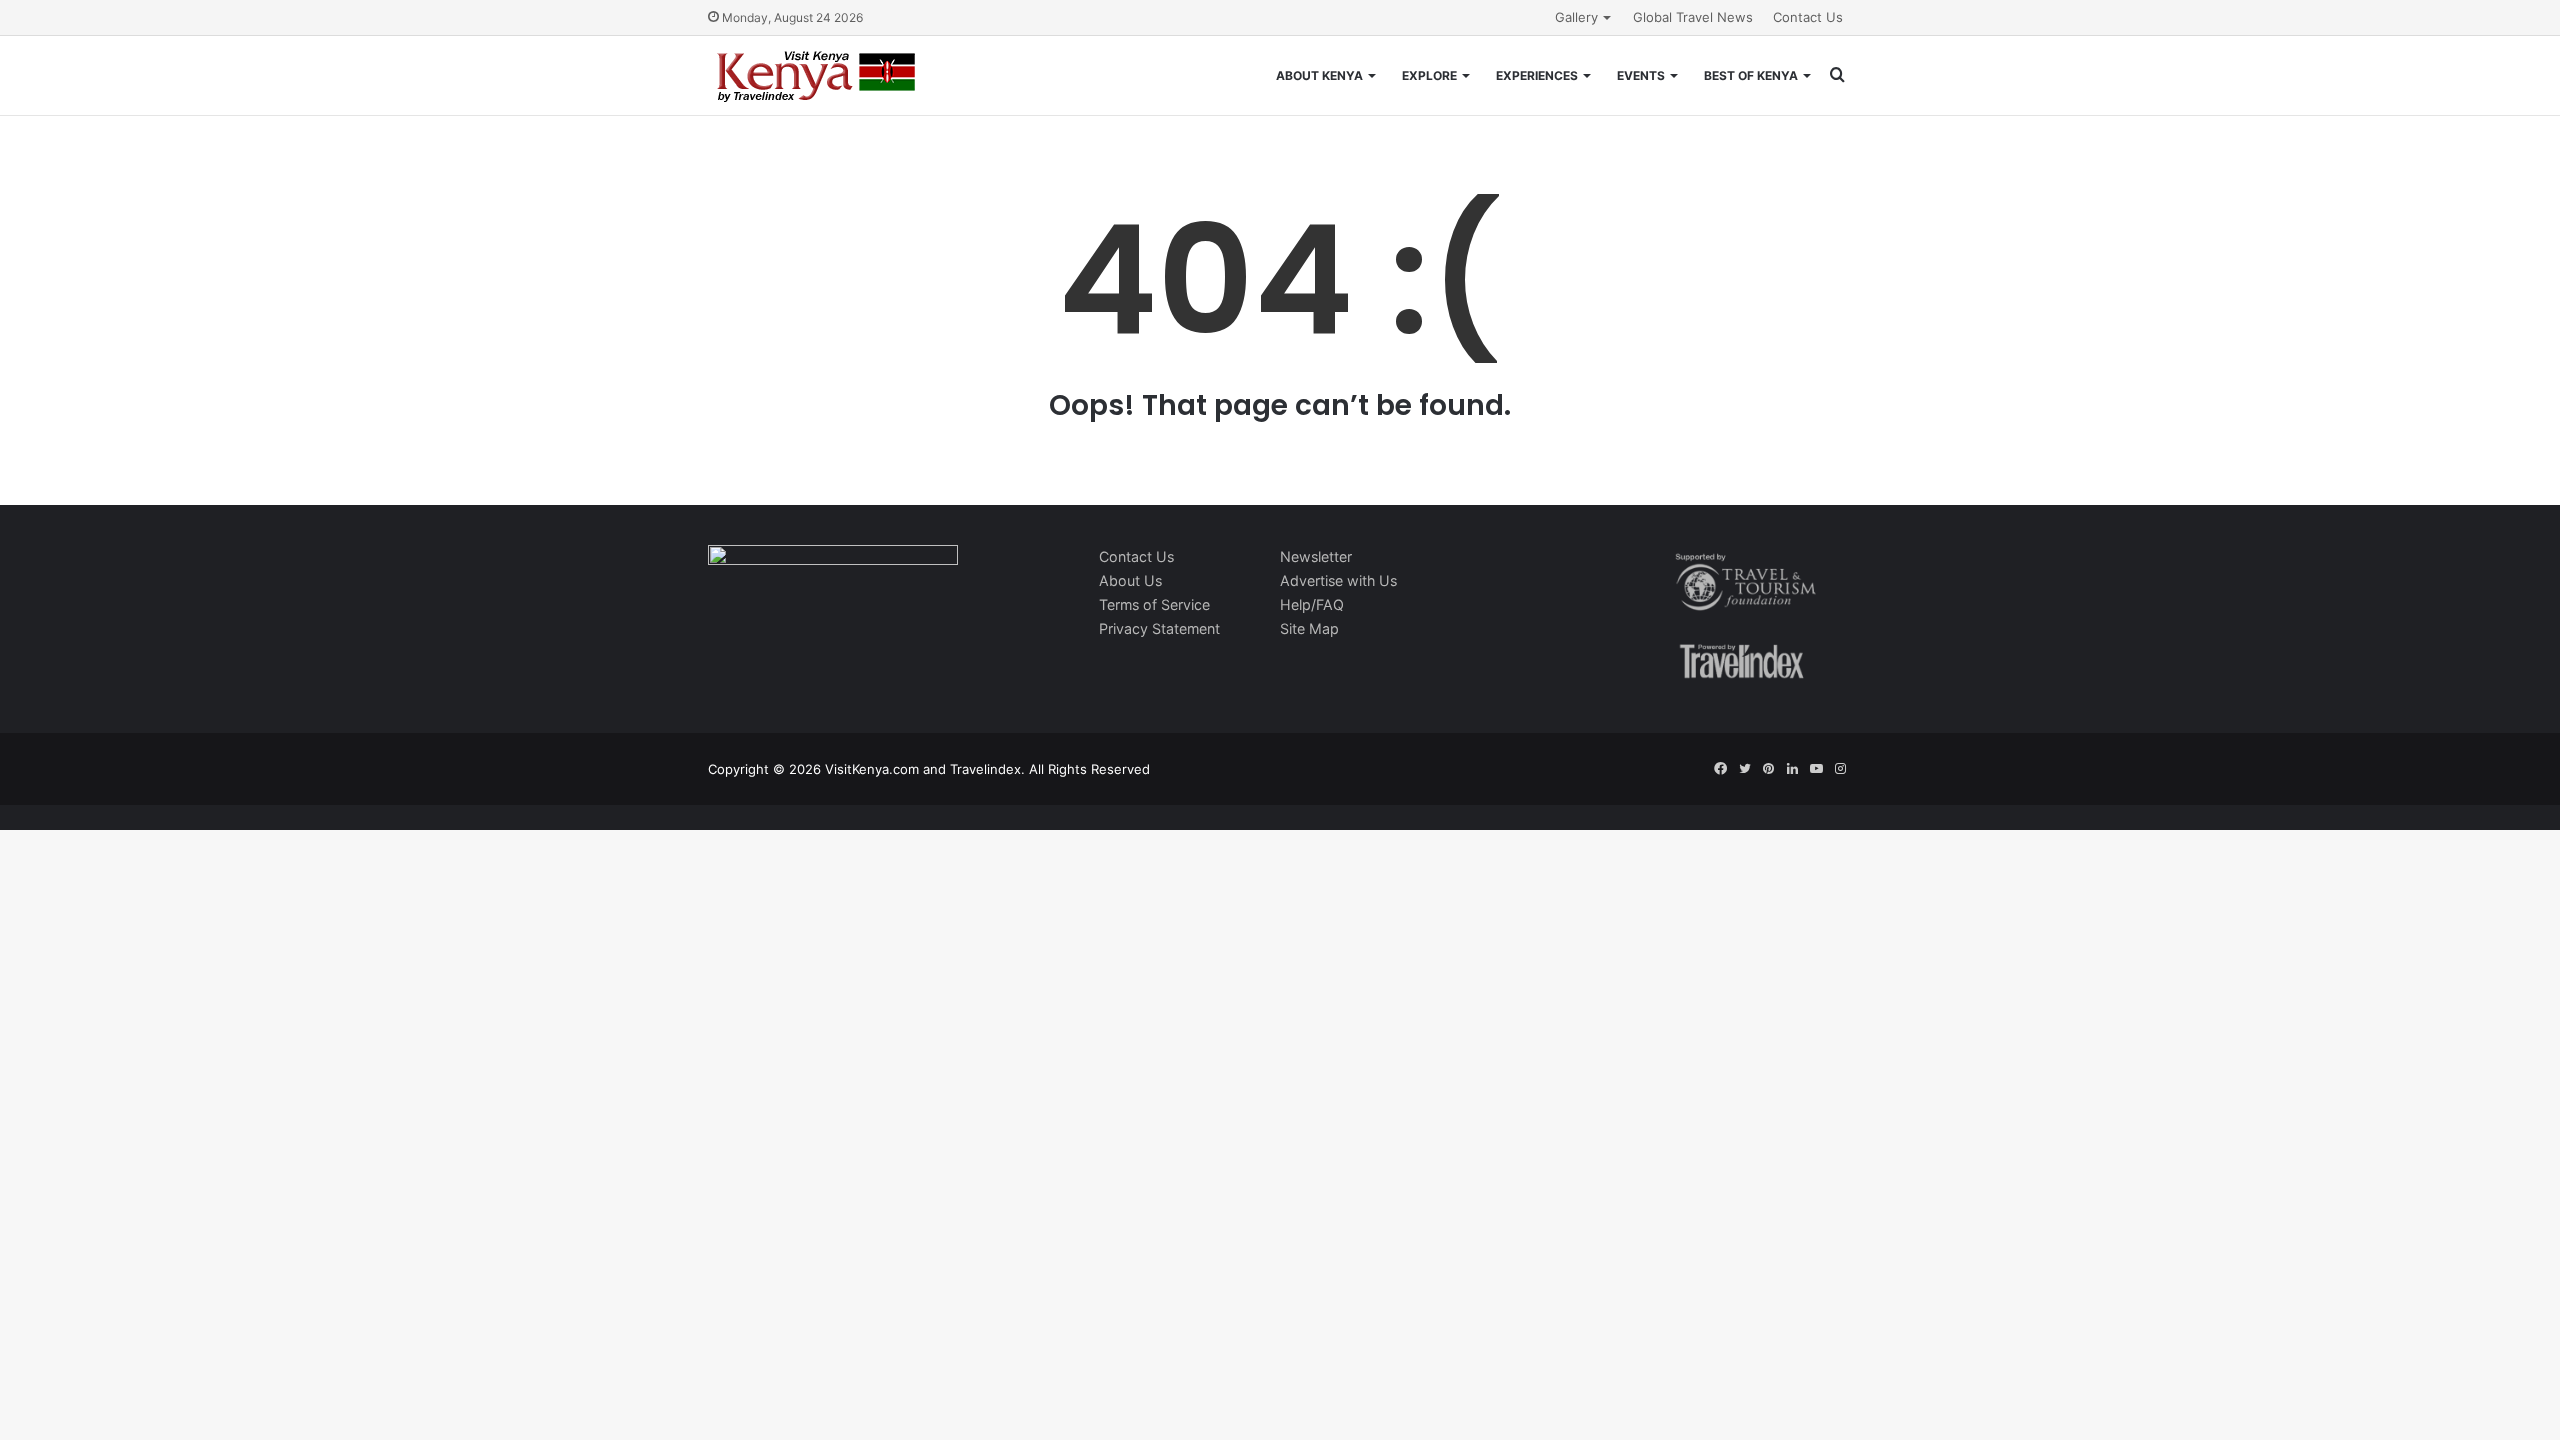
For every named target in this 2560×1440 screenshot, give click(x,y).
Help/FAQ (1312, 604)
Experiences (1537, 75)
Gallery (1576, 17)
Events (1641, 75)
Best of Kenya (1751, 75)
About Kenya (1319, 75)
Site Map (1309, 628)
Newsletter (1316, 556)
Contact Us (1808, 17)
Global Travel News (1693, 17)
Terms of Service (1154, 604)
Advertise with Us (1338, 580)
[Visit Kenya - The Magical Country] (817, 75)
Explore (1429, 75)
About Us (1130, 580)
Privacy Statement (1159, 628)
